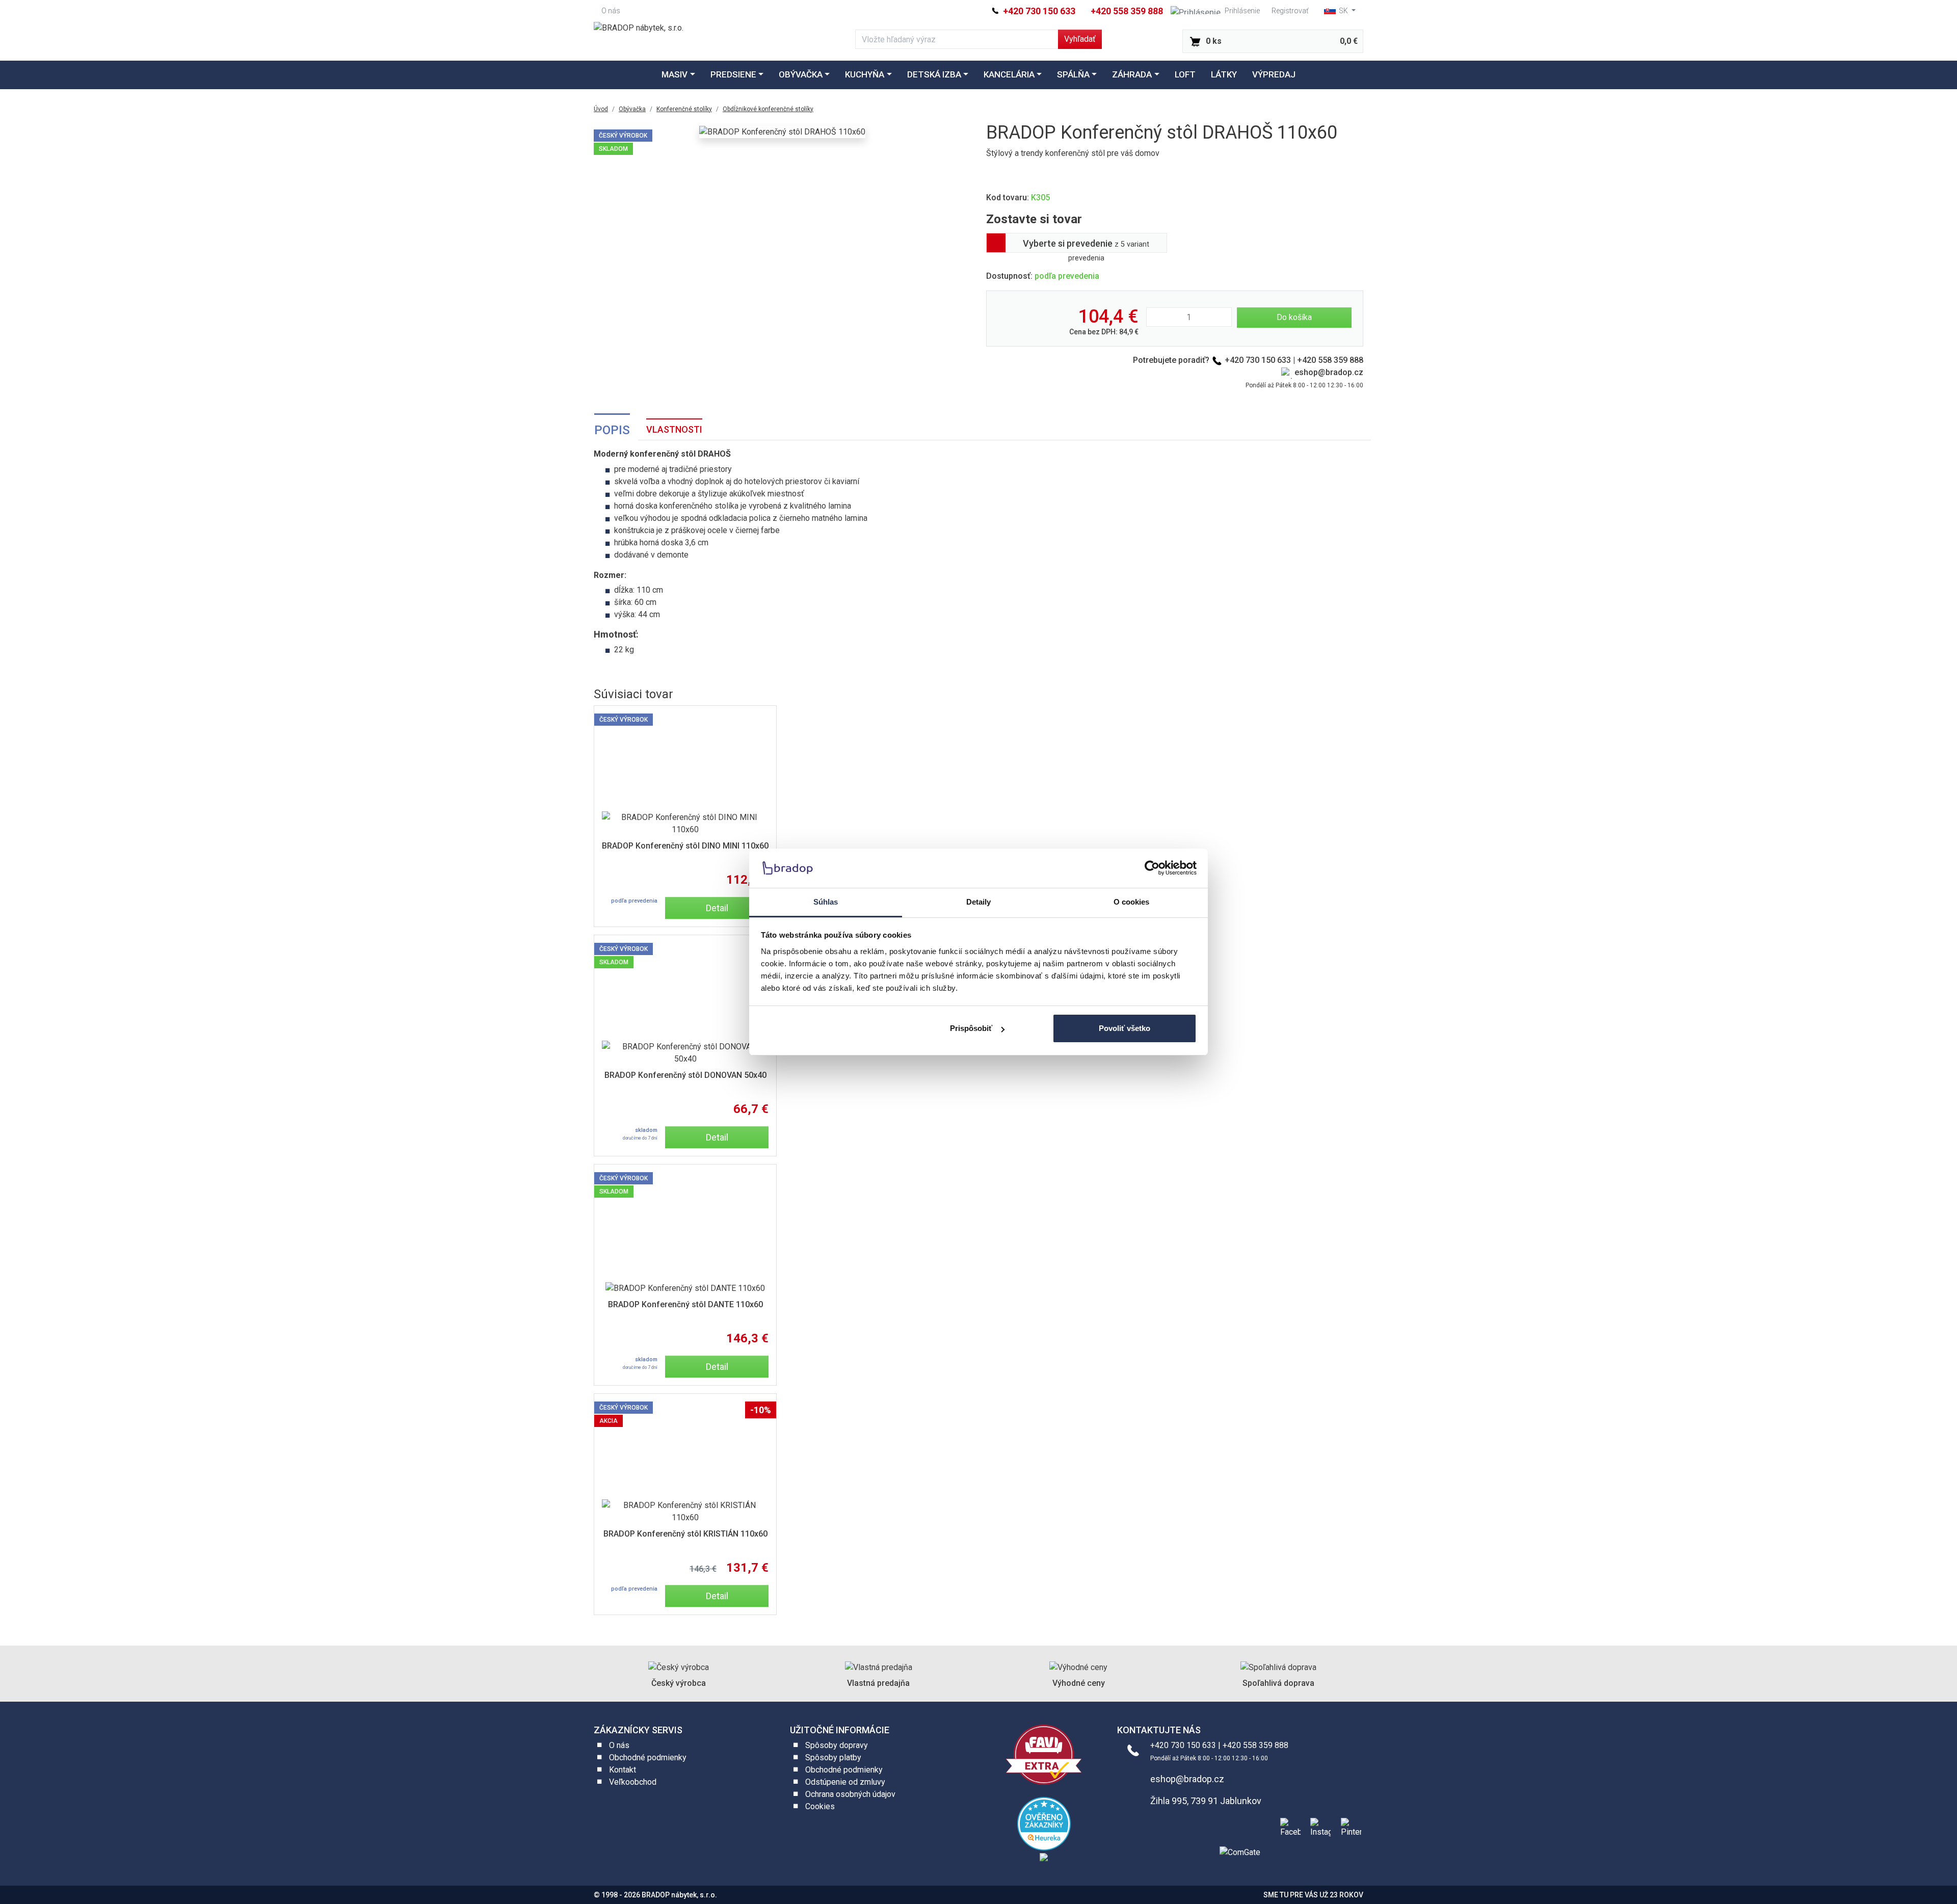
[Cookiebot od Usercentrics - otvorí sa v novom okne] (1152, 868)
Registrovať (1290, 11)
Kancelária (1009, 74)
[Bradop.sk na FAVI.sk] (1044, 1754)
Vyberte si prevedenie (1086, 245)
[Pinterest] (1349, 1826)
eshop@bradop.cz (1329, 372)
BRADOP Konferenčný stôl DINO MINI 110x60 (685, 846)
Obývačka (801, 74)
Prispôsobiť (971, 1028)
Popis (612, 430)
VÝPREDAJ (1274, 74)
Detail (717, 908)
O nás (611, 11)
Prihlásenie (1242, 11)
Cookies (820, 1806)
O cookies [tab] (1132, 902)
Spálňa (1073, 74)
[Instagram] (1318, 1826)
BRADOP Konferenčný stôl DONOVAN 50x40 (685, 1075)
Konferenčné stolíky (684, 109)
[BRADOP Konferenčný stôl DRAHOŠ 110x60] (782, 132)
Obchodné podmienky (648, 1757)
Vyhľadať (1080, 39)
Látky (1224, 74)
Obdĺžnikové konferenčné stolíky (768, 109)
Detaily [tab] (979, 902)
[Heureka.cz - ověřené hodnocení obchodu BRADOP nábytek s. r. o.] (1044, 1823)
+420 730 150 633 (1038, 11)
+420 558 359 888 (1127, 11)
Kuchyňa (865, 74)
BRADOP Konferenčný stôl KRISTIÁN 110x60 (685, 1534)
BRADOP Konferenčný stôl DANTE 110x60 (685, 1304)
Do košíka (1294, 317)
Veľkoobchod (633, 1782)
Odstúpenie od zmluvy (845, 1782)
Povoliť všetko (1125, 1028)
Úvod (601, 109)
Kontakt (623, 1770)
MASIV (675, 74)
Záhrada (1132, 74)
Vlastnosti (674, 429)
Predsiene (733, 74)
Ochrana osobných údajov (850, 1794)
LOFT (1185, 74)
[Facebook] (1288, 1826)
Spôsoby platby (833, 1757)
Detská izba (934, 74)
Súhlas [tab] (826, 902)
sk (1343, 11)
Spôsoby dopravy (837, 1745)
